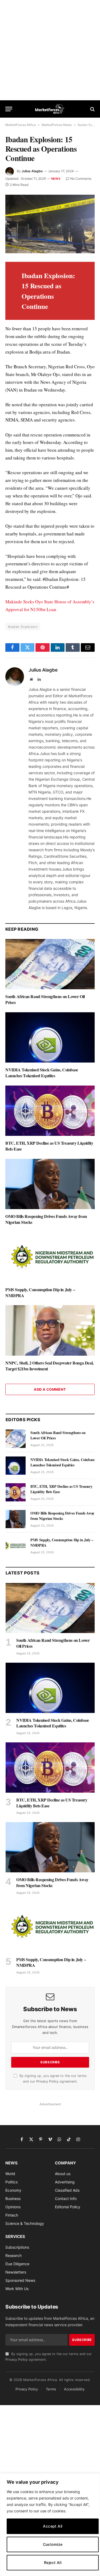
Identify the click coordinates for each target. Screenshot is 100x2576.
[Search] (92, 109)
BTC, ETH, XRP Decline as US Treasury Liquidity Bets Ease (49, 1146)
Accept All (53, 2526)
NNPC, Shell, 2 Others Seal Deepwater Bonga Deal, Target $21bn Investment (49, 1366)
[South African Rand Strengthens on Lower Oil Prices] (50, 964)
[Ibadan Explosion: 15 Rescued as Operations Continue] (50, 224)
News (56, 179)
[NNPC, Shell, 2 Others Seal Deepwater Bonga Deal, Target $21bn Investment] (50, 1330)
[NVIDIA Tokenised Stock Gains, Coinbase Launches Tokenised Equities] (50, 1037)
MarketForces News (57, 125)
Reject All (53, 2562)
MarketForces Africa (21, 125)
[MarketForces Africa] (50, 109)
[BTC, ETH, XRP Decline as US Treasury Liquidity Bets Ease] (50, 1111)
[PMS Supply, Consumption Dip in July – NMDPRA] (50, 1257)
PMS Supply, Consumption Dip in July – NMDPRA (40, 1292)
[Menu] (9, 109)
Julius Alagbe (32, 171)
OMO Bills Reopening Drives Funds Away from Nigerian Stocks (46, 1219)
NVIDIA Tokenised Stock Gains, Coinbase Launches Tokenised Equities (42, 1073)
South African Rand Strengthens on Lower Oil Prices (45, 999)
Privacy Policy (47, 2081)
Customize (53, 2544)
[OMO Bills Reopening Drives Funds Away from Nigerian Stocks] (50, 1184)
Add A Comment (50, 1389)
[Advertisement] (50, 50)
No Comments (81, 179)
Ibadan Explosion (23, 627)
